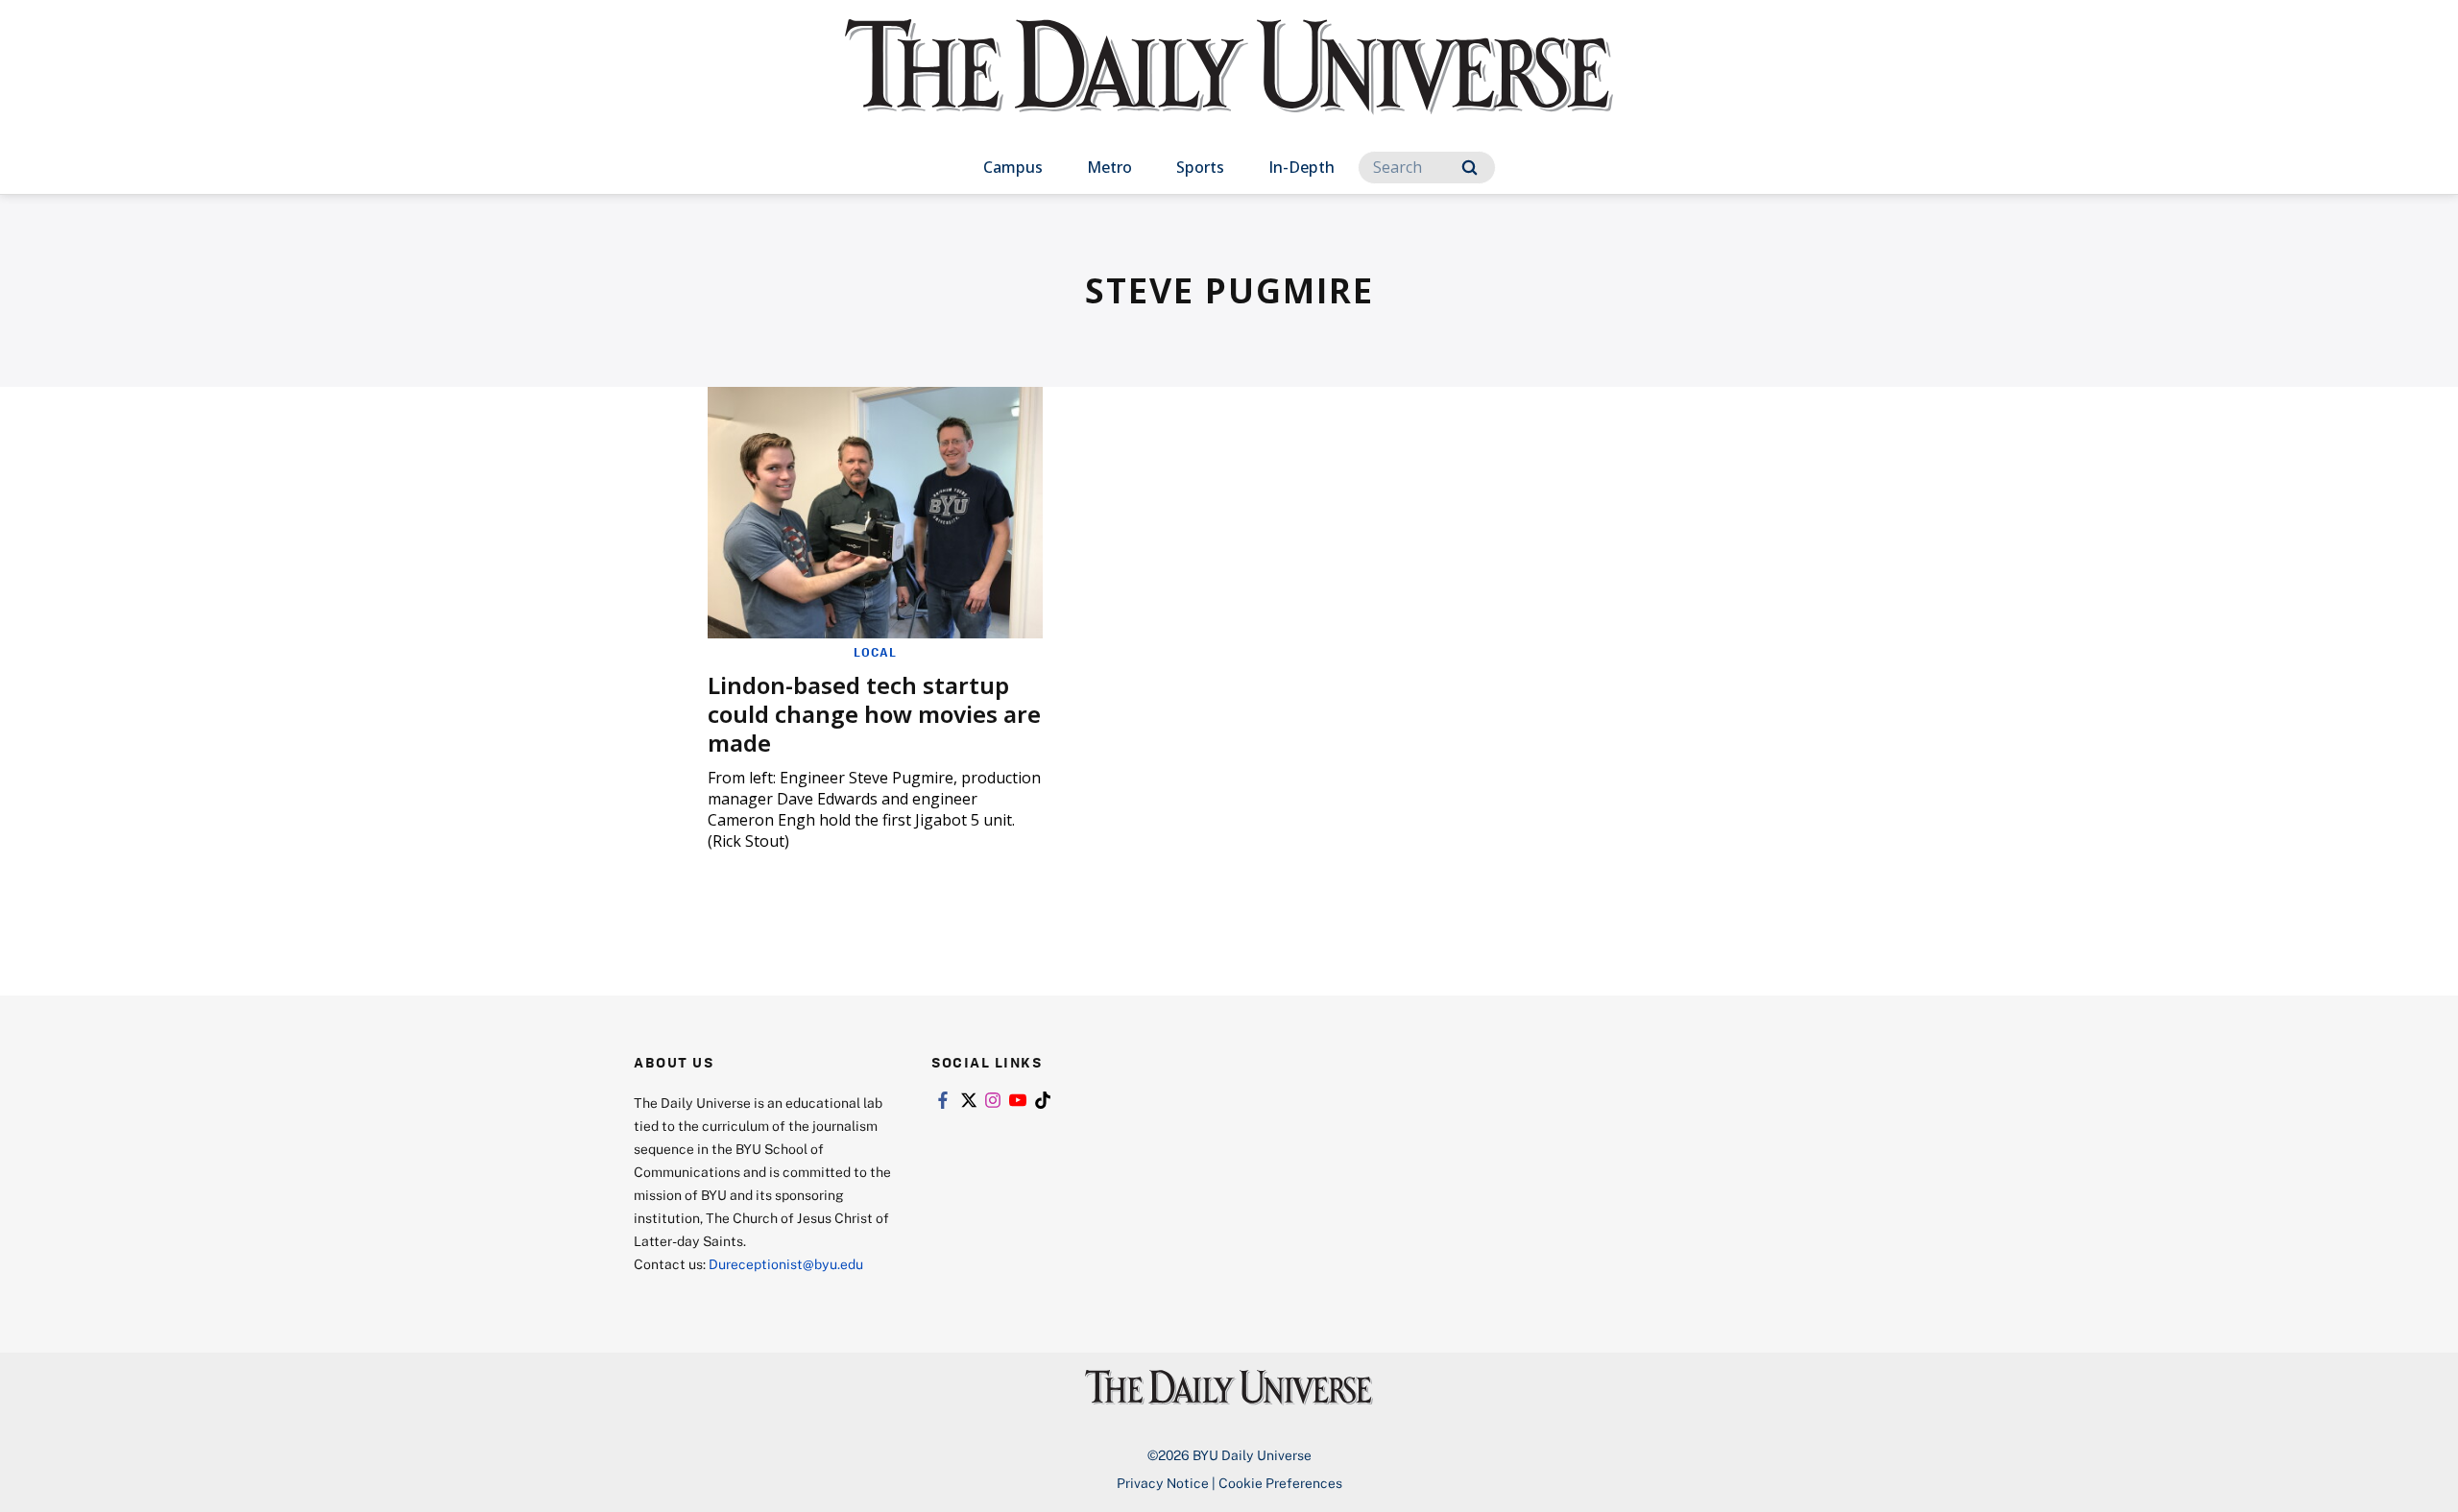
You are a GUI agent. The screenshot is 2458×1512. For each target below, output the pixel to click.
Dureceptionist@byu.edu (786, 1264)
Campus (1013, 167)
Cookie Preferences (1280, 1483)
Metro (1109, 167)
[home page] (1229, 86)
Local (875, 652)
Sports (1200, 167)
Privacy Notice (1163, 1483)
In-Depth (1301, 167)
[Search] (1470, 168)
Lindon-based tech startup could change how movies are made (874, 714)
